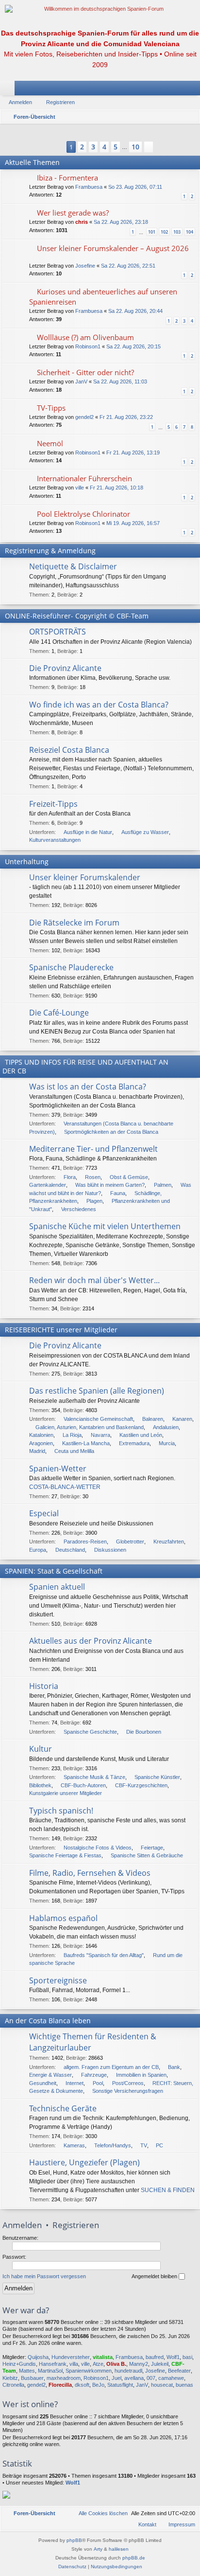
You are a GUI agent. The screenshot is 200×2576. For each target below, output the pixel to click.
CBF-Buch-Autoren (83, 1785)
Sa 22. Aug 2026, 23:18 (121, 222)
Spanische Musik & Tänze (94, 1777)
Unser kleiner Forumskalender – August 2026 (113, 248)
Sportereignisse (58, 1980)
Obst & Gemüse (129, 1177)
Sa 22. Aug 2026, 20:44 (135, 311)
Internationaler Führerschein (84, 478)
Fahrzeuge (94, 2075)
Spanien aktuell (57, 1587)
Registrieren (60, 102)
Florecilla (60, 2385)
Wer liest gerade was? (73, 213)
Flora (70, 1177)
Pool (98, 2083)
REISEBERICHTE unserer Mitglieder (61, 1330)
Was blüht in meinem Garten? (110, 1185)
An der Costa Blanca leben (48, 2021)
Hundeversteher (71, 2357)
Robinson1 (88, 346)
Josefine (85, 266)
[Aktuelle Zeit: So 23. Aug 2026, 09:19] (190, 117)
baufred (155, 2357)
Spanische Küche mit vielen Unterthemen (105, 1226)
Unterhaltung (27, 862)
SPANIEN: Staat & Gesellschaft (54, 1571)
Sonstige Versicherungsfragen (128, 2091)
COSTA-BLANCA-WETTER (65, 1487)
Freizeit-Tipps (53, 804)
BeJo (98, 2385)
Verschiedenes (79, 1209)
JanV (81, 381)
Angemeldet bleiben (155, 2276)
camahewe (171, 2378)
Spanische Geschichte (90, 1732)
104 (190, 232)
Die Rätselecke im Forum (74, 923)
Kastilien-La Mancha (86, 1443)
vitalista (103, 2357)
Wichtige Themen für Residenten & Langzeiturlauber (93, 2042)
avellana (134, 2378)
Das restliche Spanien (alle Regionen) (97, 1391)
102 (164, 232)
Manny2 (139, 2364)
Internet (75, 2083)
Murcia (167, 1443)
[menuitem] (99, 2513)
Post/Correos (128, 2083)
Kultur (41, 1749)
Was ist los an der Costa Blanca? (88, 1087)
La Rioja (72, 1435)
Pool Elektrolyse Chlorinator (83, 514)
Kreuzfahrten (169, 1542)
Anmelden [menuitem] (180, 90)
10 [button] (135, 147)
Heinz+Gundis (19, 2364)
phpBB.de (134, 2558)
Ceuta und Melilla (74, 1451)
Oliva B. (116, 2364)
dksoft (82, 2385)
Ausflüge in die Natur (88, 832)
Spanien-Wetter (58, 1469)
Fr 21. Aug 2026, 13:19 (133, 453)
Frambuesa (89, 187)
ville (80, 488)
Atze (98, 2364)
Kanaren (182, 1419)
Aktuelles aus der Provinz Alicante (91, 1641)
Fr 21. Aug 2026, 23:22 (126, 417)
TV (144, 2145)
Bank (174, 2067)
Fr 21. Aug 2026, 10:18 (117, 488)
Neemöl (50, 443)
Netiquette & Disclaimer (73, 566)
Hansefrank (53, 2364)
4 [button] (104, 147)
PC (159, 2145)
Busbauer (32, 2378)
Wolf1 (173, 2357)
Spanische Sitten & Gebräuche (147, 1855)
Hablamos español (63, 1918)
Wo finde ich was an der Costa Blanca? (99, 705)
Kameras (74, 2145)
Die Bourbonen (144, 1732)
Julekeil (160, 2364)
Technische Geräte (63, 2108)
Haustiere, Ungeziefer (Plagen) (84, 2162)
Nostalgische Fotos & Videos (98, 1848)
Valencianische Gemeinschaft (98, 1419)
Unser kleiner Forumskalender (85, 877)
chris (82, 222)
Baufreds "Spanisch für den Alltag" (104, 1955)
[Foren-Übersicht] (100, 9)
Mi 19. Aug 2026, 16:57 (133, 523)
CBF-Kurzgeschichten (141, 1785)
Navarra (100, 1435)
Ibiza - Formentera (67, 178)
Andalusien (166, 1427)
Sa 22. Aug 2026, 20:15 (133, 346)
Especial (44, 1513)
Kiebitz (10, 2378)
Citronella (13, 2385)
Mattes (27, 2371)
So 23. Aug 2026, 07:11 (135, 187)
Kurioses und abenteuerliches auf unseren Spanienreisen (103, 297)
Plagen (94, 1201)
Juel (117, 2378)
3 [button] (93, 147)
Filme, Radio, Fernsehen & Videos (90, 1873)
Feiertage (152, 1848)
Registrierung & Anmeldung (50, 551)
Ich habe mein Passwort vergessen (44, 2276)
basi (187, 2357)
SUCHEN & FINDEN (168, 2190)
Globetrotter (130, 1542)
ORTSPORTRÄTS (58, 632)
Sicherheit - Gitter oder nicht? (85, 372)
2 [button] (82, 147)
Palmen (163, 1185)
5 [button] (116, 147)
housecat (162, 2385)
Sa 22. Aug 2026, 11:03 (120, 381)
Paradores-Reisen (85, 1542)
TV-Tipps (51, 408)
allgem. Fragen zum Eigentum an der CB (111, 2067)
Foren (9, 90)
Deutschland (70, 1550)
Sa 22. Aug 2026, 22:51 (128, 266)
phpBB (74, 2540)
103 (177, 232)
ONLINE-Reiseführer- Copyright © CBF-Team (77, 616)
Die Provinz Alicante (65, 668)
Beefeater (179, 2371)
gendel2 (84, 417)
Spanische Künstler (157, 1777)
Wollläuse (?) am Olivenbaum (85, 337)
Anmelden (20, 102)
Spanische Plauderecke (71, 967)
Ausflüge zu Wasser (145, 832)
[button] (56, 147)
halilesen (119, 2549)
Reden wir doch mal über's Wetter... (94, 1280)
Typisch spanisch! (61, 1811)
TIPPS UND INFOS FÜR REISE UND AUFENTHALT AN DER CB (85, 1066)
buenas (184, 2385)
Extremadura (134, 1443)
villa (74, 2364)
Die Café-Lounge (59, 1013)
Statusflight (120, 2385)
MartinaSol (50, 2371)
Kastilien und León (141, 1435)
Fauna (118, 1193)
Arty (98, 2549)
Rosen (93, 1177)
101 (152, 232)
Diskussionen (110, 1550)
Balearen (153, 1419)
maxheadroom (64, 2378)
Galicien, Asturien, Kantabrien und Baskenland (90, 1427)
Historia (44, 1686)
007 (151, 2378)
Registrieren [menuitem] (195, 90)
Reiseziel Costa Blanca (69, 750)
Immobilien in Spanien (141, 2075)
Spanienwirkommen (89, 2371)
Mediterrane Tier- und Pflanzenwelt (93, 1149)
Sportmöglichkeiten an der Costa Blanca (111, 1132)
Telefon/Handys (113, 2145)
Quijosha (38, 2357)
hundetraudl (128, 2371)
